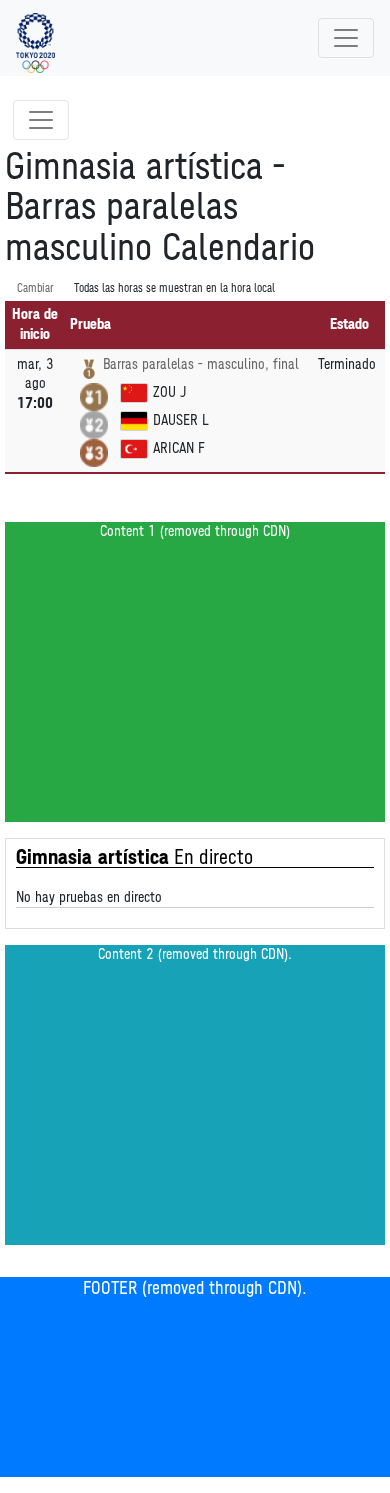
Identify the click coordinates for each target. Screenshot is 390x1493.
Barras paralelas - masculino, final (201, 364)
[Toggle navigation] (346, 38)
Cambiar (35, 288)
